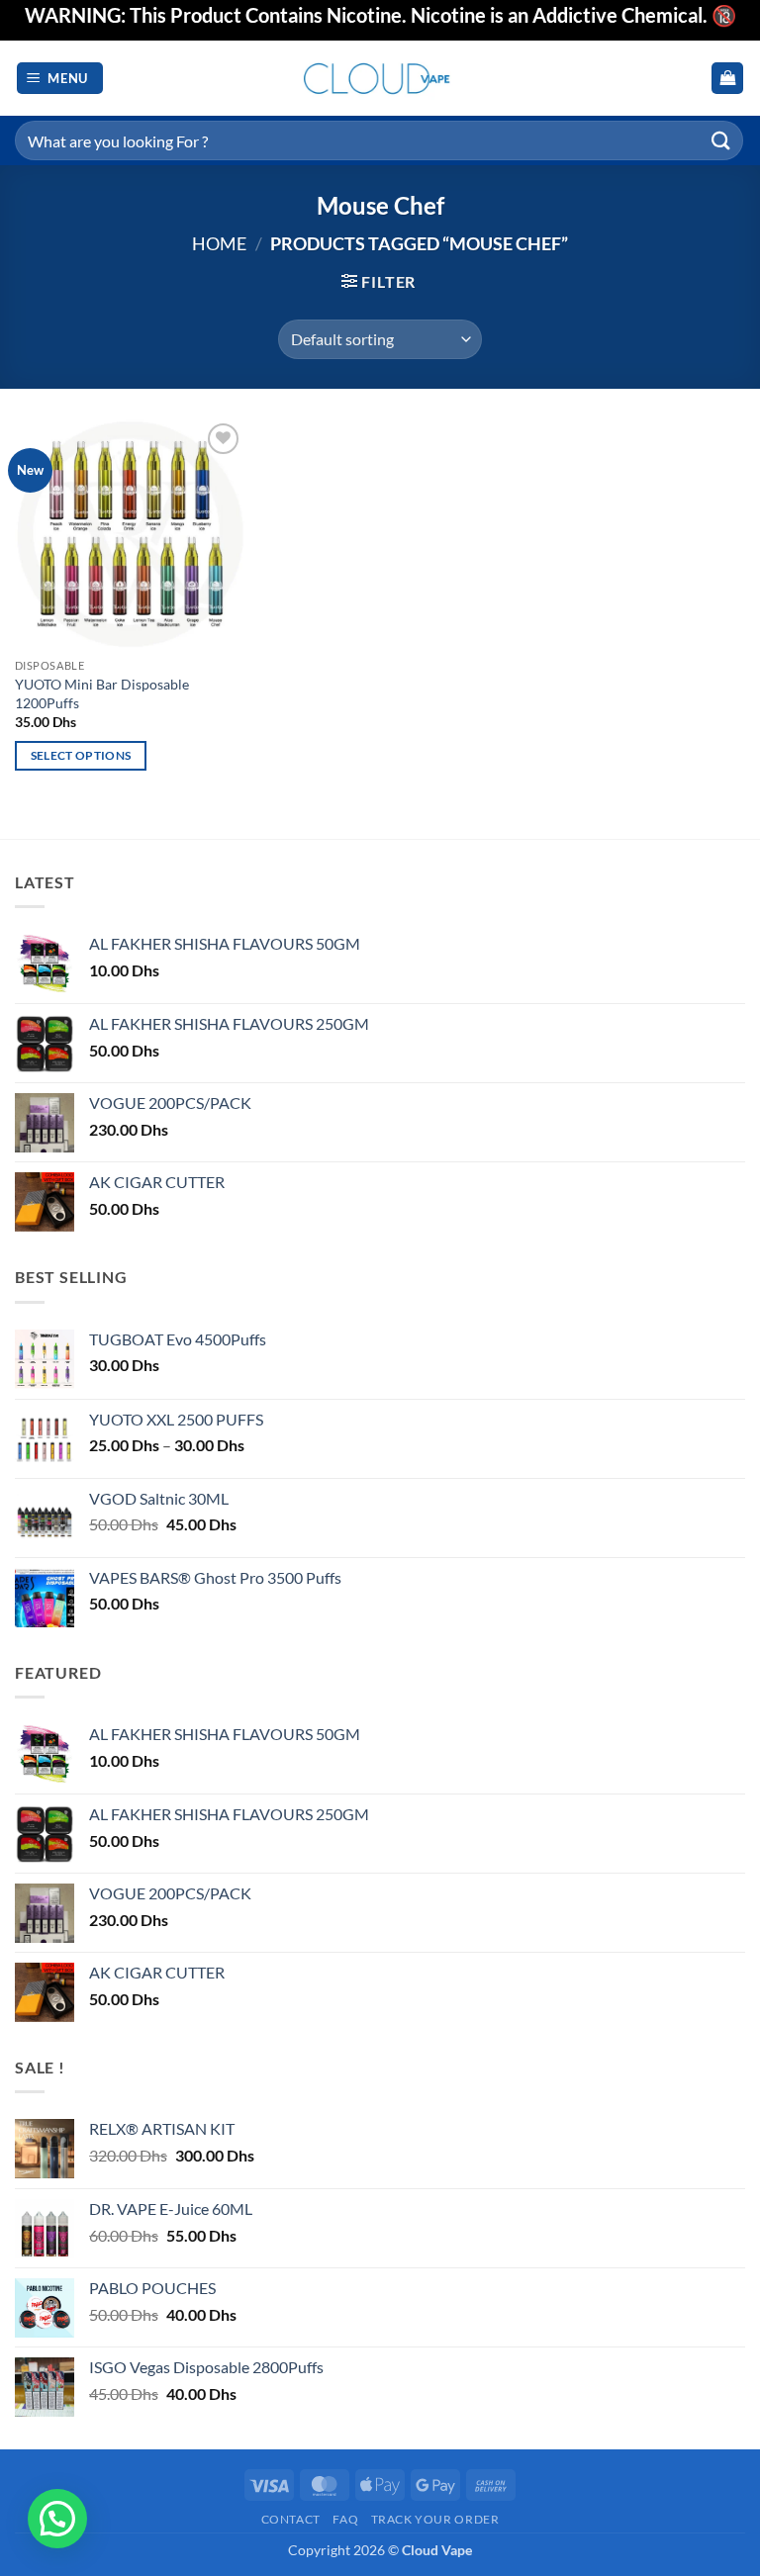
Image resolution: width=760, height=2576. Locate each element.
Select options (81, 755)
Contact (291, 2519)
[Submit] (721, 140)
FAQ (345, 2519)
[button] (60, 79)
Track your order (435, 2519)
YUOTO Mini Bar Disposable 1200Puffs (102, 693)
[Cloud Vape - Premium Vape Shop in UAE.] (380, 78)
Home (219, 243)
